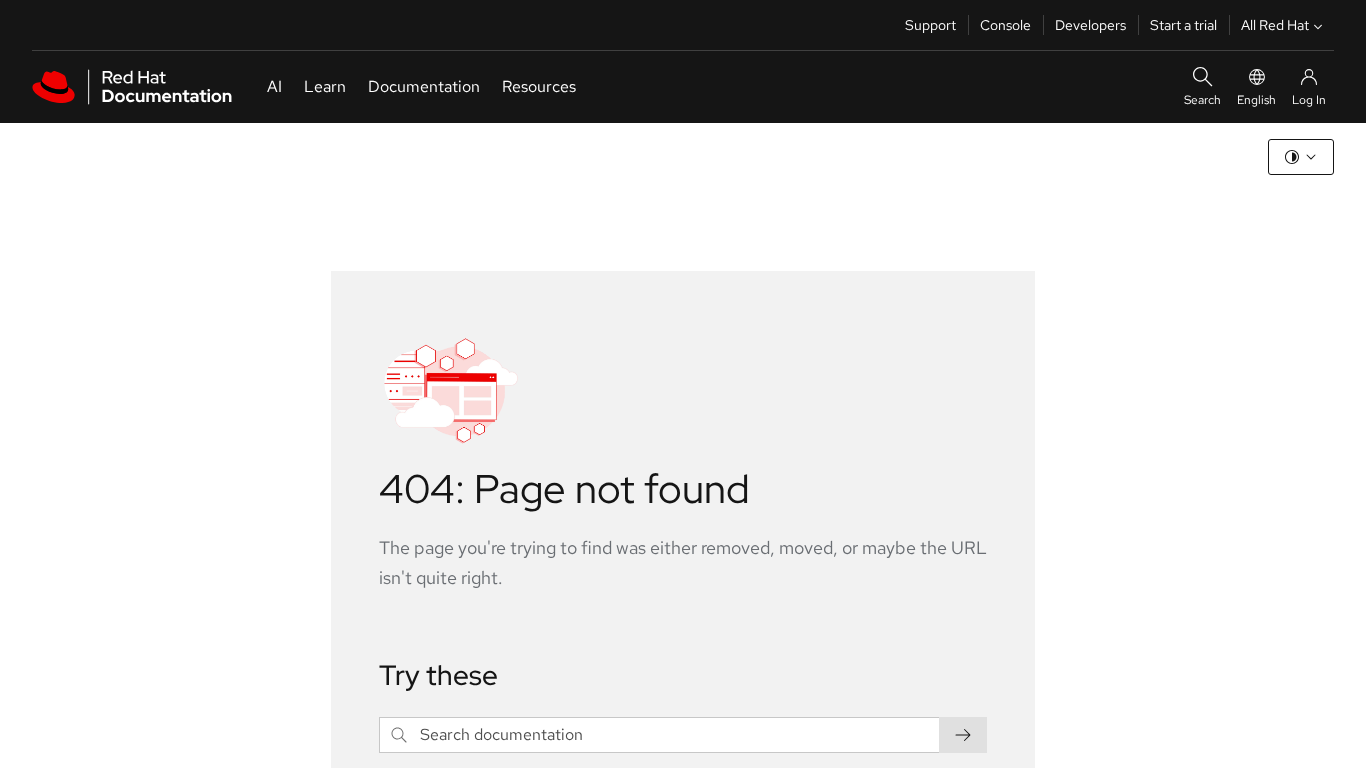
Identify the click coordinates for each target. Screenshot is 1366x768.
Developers (1090, 25)
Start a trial (1183, 25)
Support (930, 25)
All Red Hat (1275, 25)
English (1256, 100)
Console (1005, 25)
